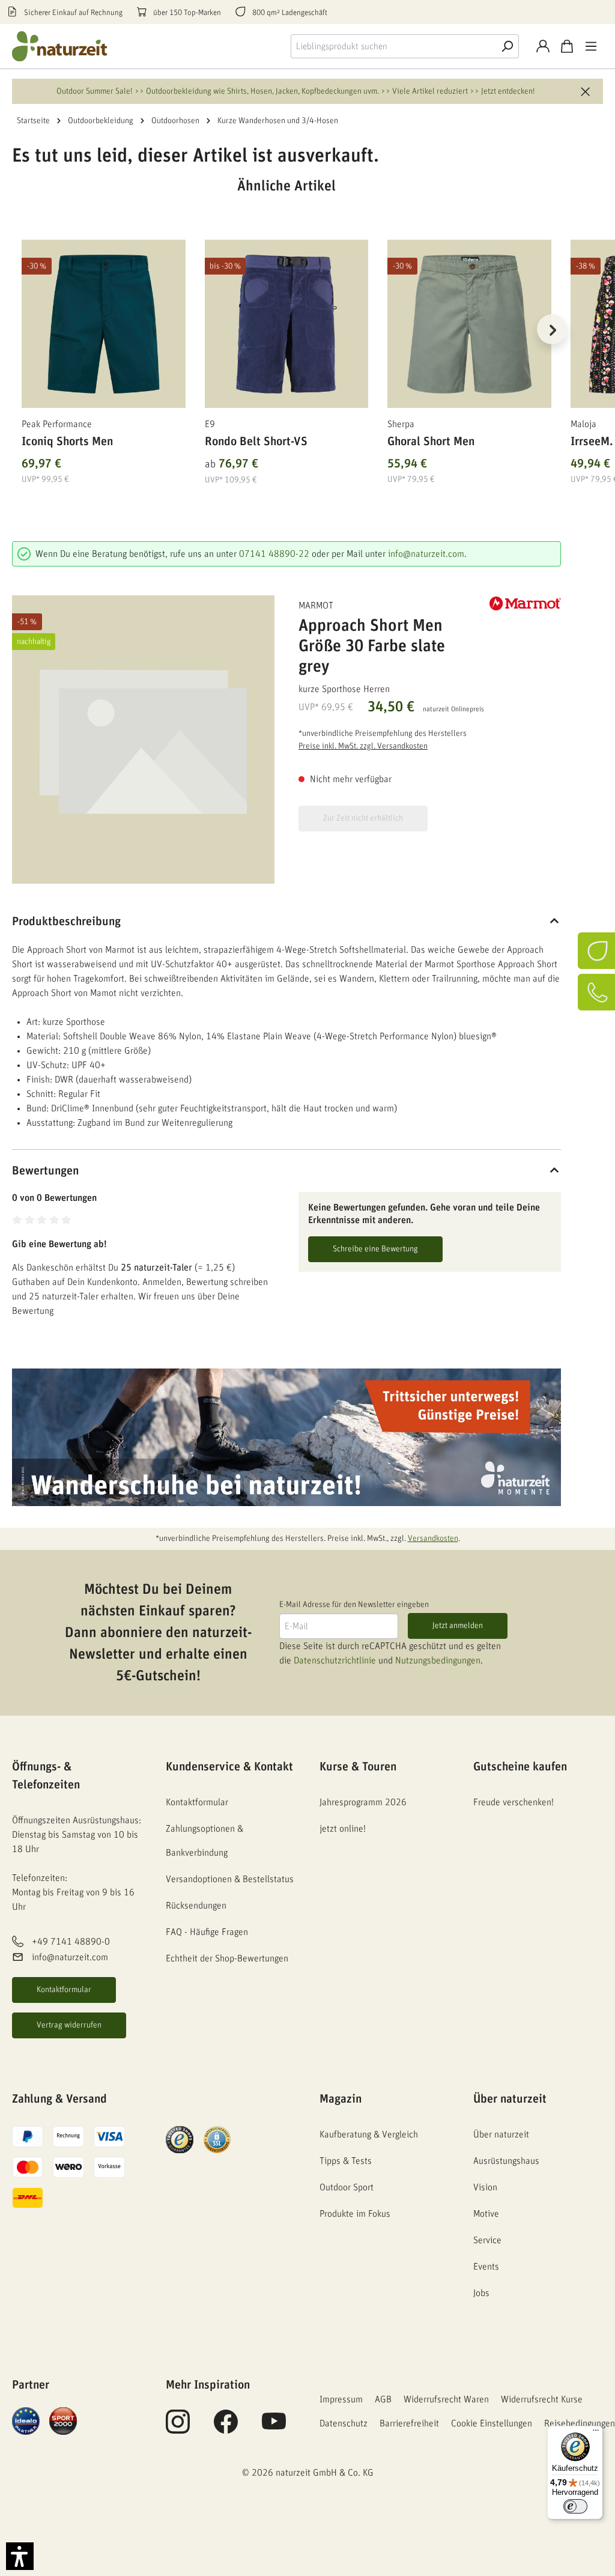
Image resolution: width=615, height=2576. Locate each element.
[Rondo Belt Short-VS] (287, 324)
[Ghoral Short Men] (469, 324)
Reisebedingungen (580, 2423)
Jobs (481, 2293)
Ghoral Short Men (431, 442)
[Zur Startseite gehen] (60, 46)
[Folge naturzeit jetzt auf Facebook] (226, 2428)
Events (486, 2267)
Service (487, 2240)
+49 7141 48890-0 (71, 1942)
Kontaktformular (64, 1990)
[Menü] (591, 46)
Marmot (316, 606)
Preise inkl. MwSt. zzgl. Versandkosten (363, 746)
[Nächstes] (552, 329)
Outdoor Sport (347, 2187)
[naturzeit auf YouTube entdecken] (274, 2428)
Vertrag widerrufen (69, 2025)
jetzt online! (343, 1829)
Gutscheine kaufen (520, 1767)
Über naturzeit (510, 2099)
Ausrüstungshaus (506, 2161)
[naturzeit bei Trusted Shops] (180, 2139)
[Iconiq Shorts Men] (104, 324)
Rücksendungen (196, 1906)
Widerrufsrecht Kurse (542, 2399)
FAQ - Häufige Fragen (207, 1932)
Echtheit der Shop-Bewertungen (227, 1958)
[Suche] (507, 46)
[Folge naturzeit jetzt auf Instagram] (178, 2428)
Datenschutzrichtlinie (335, 1660)
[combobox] (393, 46)
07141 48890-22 (274, 554)
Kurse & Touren (358, 1767)
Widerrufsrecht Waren (446, 2399)
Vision (485, 2187)
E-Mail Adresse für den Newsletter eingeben (354, 1605)
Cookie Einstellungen (492, 2423)
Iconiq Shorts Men (67, 442)
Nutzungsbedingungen (438, 1660)
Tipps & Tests (346, 2161)
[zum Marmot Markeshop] (525, 603)
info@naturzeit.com (426, 554)
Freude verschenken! (514, 1802)
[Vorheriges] (21, 329)
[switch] (575, 2506)
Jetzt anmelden (458, 1626)
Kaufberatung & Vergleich (369, 2134)
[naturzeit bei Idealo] (26, 2420)
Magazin (341, 2099)
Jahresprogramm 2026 (363, 1802)
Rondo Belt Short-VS (256, 442)
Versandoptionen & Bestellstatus (230, 1879)
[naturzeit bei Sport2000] (63, 2420)
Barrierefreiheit (409, 2423)
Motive (486, 2214)
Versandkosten (433, 1539)
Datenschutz (344, 2423)
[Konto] (543, 46)
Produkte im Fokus (355, 2214)
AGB (383, 2399)
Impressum (341, 2399)
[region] (286, 344)
